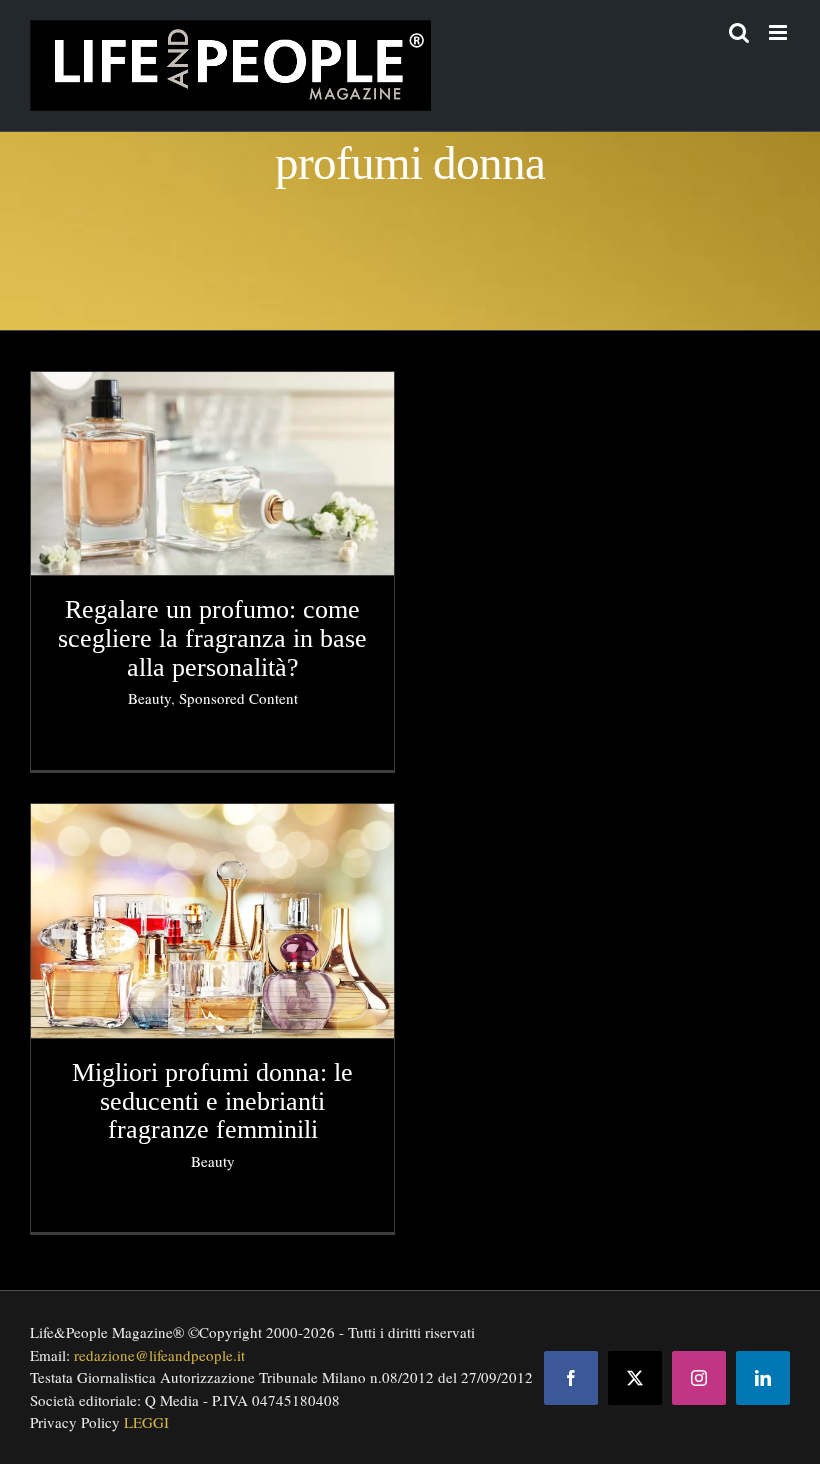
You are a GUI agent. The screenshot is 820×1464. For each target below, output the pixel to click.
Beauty (149, 698)
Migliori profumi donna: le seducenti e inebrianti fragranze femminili (212, 1101)
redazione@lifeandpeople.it (159, 1355)
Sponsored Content (238, 698)
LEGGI (146, 1422)
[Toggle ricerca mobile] (739, 32)
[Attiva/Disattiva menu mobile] (779, 32)
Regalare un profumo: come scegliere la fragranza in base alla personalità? (212, 638)
